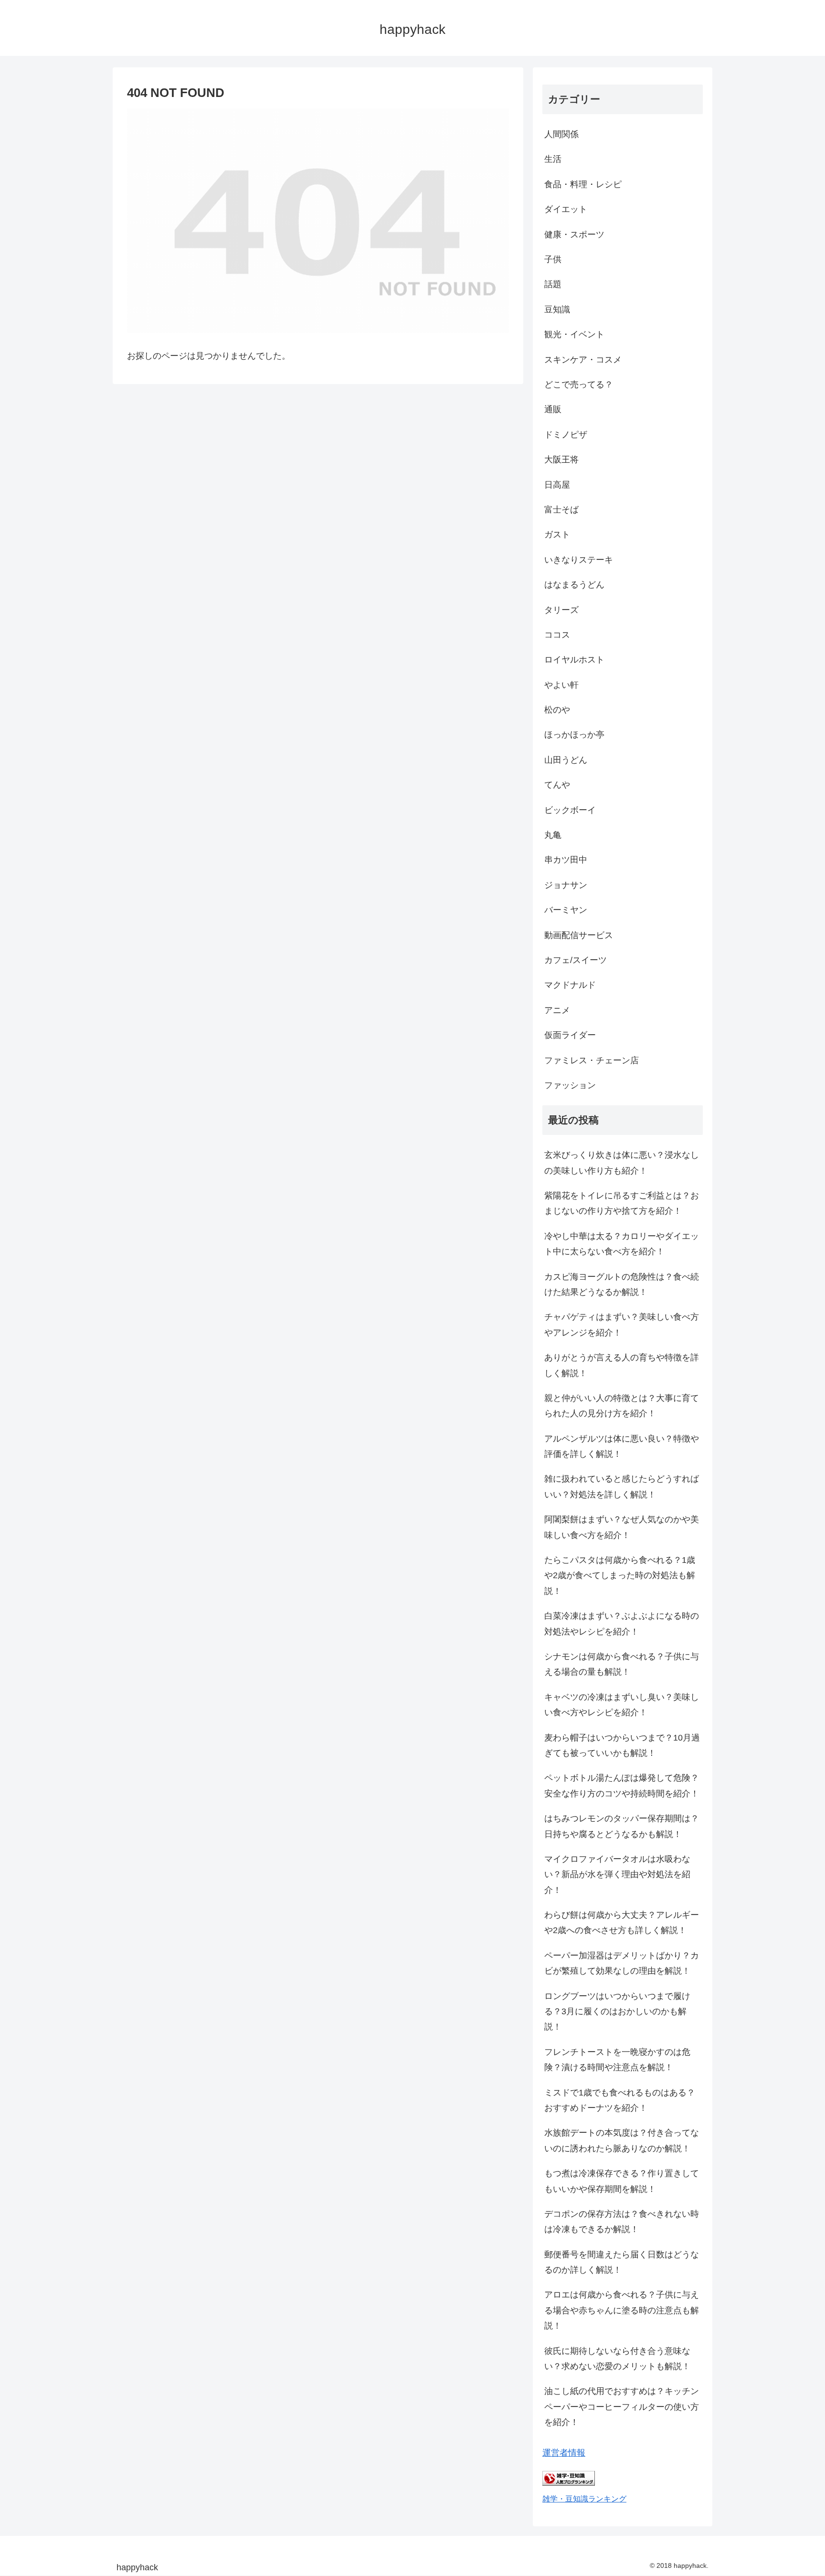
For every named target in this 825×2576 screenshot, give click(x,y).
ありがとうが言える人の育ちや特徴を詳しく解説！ (622, 1365)
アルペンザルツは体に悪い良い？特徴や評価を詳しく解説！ (622, 1446)
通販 (553, 409)
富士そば (561, 510)
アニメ (557, 1010)
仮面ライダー (570, 1035)
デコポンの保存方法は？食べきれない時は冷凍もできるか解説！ (622, 2222)
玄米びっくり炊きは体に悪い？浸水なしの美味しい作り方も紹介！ (622, 1163)
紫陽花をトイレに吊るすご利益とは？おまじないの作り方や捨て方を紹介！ (622, 1203)
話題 (553, 284)
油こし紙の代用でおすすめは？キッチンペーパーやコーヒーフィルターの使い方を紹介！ (622, 2407)
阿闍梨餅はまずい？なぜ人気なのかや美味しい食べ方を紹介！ (622, 1527)
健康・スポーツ (574, 235)
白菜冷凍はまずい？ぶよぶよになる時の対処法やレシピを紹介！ (622, 1624)
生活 (553, 159)
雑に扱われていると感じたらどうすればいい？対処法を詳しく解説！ (622, 1486)
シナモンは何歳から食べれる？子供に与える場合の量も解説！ (622, 1664)
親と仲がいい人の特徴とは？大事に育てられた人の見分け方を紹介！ (622, 1406)
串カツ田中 (566, 860)
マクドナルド (570, 985)
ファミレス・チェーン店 (592, 1060)
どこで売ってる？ (579, 385)
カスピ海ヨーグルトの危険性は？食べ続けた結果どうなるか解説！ (622, 1284)
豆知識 (557, 310)
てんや (557, 785)
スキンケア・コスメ (583, 360)
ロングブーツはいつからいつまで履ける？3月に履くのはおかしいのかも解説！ (617, 2012)
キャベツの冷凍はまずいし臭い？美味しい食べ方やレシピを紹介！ (622, 1705)
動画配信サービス (579, 935)
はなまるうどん (574, 585)
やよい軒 (561, 685)
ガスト (557, 534)
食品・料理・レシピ (583, 184)
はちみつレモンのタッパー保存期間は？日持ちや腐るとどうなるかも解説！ (622, 1826)
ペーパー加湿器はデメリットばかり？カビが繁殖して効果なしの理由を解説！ (622, 1963)
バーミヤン (566, 910)
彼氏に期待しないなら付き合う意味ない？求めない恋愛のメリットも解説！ (617, 2359)
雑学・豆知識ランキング (584, 2499)
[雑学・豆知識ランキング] (569, 2483)
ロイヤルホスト (574, 660)
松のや (557, 710)
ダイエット (566, 209)
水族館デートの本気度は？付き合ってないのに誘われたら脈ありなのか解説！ (622, 2140)
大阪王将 (561, 460)
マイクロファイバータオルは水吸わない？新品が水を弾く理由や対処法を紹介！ (617, 1875)
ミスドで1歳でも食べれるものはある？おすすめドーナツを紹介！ (620, 2100)
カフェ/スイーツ (576, 960)
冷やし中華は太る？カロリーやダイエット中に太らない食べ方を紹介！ (622, 1244)
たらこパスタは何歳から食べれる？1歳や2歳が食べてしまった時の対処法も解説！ (620, 1576)
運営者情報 (564, 2453)
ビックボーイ (570, 810)
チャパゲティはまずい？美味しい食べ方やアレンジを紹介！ (622, 1325)
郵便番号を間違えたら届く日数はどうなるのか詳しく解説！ (622, 2262)
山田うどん (566, 760)
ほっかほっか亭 (574, 735)
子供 (553, 259)
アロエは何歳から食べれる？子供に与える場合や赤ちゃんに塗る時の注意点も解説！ (622, 2310)
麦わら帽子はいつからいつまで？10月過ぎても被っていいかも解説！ (622, 1745)
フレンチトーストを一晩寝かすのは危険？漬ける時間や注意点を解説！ (617, 2060)
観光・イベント (574, 334)
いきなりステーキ (579, 560)
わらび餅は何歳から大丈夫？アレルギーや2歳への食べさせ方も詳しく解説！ (622, 1923)
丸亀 (553, 835)
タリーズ (561, 610)
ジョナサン (566, 885)
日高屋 (557, 485)
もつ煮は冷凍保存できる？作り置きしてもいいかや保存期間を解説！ (622, 2181)
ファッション (570, 1085)
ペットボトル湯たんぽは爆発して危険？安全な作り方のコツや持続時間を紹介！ (622, 1785)
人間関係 (561, 134)
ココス (557, 635)
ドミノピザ (566, 435)
